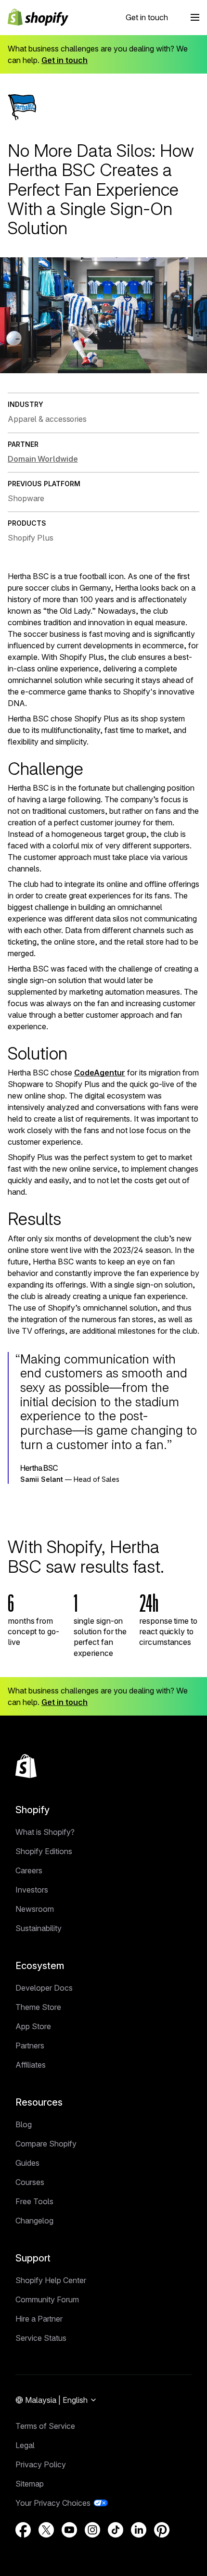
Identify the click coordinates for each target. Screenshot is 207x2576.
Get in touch (147, 17)
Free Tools (34, 2201)
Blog (24, 2124)
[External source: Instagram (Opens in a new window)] (92, 2530)
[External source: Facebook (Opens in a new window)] (23, 2530)
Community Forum (47, 2299)
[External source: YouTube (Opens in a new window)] (69, 2530)
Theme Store (38, 2007)
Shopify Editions (44, 1851)
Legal (25, 2445)
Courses (30, 2182)
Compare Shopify (46, 2144)
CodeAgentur (100, 1073)
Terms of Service (45, 2426)
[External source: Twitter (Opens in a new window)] (46, 2530)
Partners (30, 2046)
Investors (32, 1890)
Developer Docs (44, 1988)
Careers (29, 1870)
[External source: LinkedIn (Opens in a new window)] (139, 2530)
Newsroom (35, 1909)
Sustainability (39, 1928)
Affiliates (31, 2065)
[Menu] (195, 17)
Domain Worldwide (43, 459)
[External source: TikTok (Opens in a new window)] (116, 2530)
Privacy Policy (41, 2464)
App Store (33, 2026)
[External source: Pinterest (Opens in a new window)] (162, 2530)
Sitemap (30, 2484)
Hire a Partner (39, 2319)
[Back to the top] (26, 1766)
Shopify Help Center (51, 2280)
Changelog (34, 2221)
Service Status (41, 2338)
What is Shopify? (45, 1832)
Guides (27, 2163)
